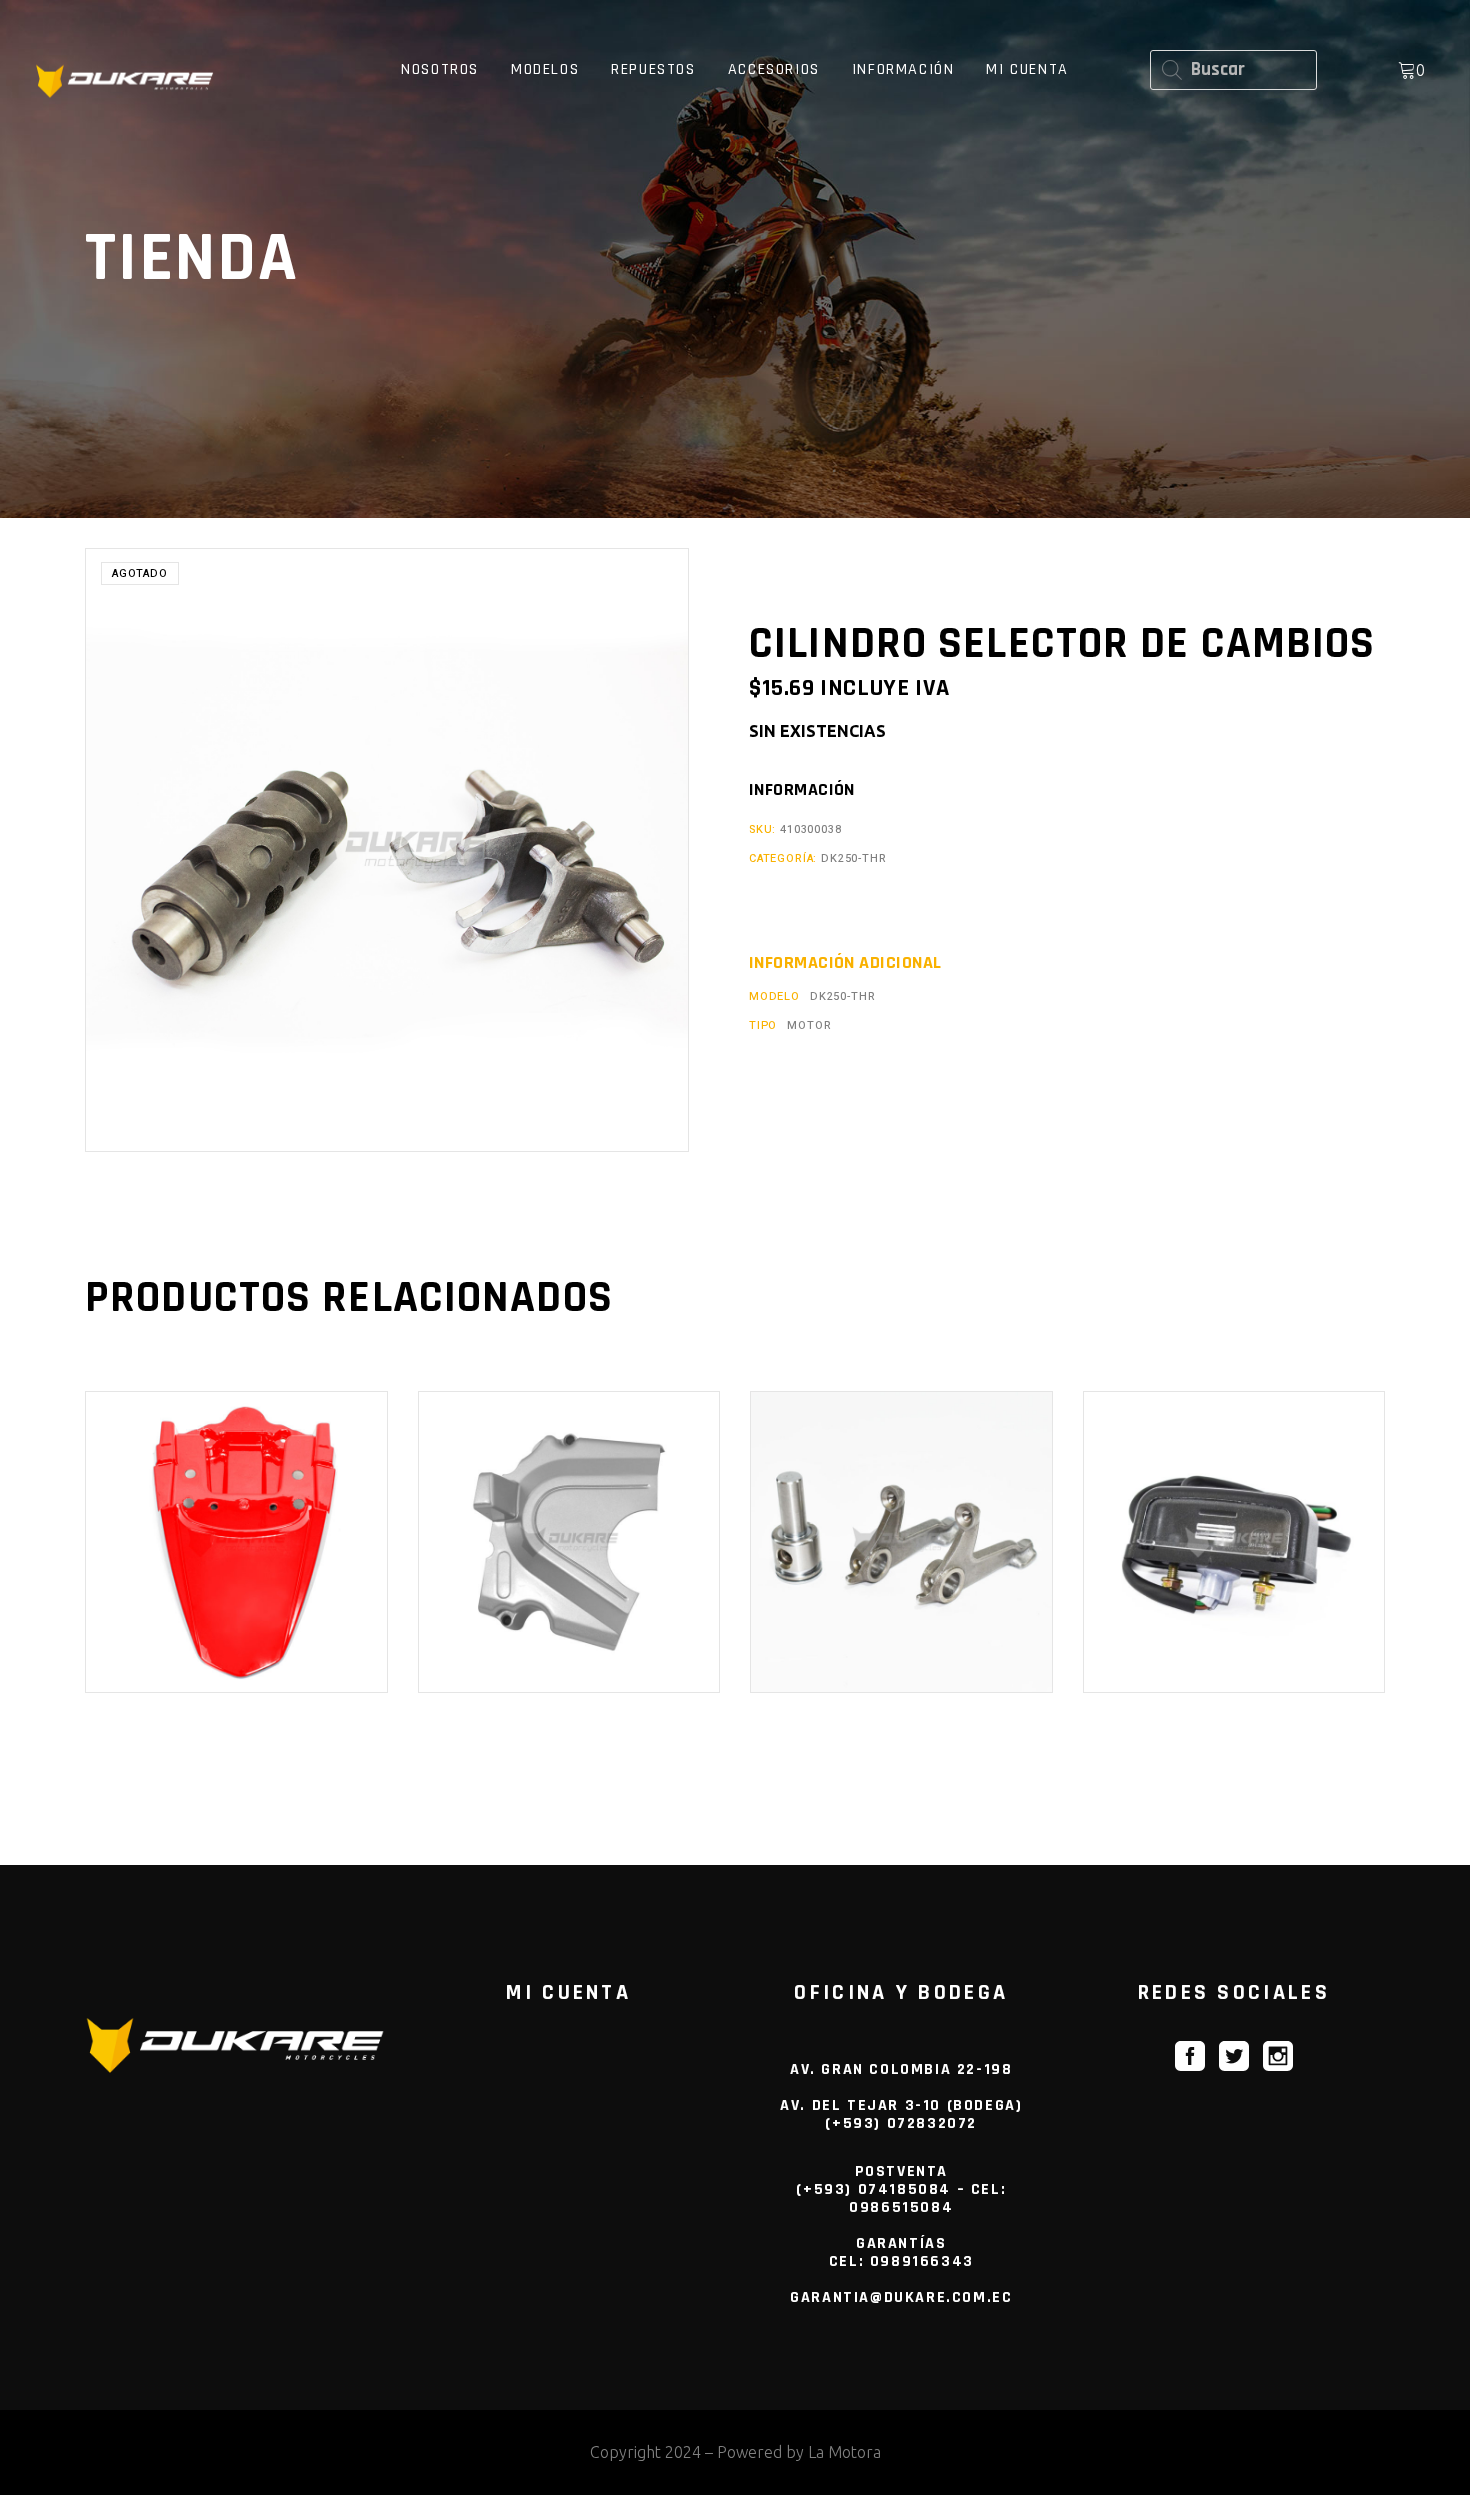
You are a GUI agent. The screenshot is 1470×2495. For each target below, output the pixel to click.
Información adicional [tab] (845, 963)
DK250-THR (853, 858)
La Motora (844, 2452)
